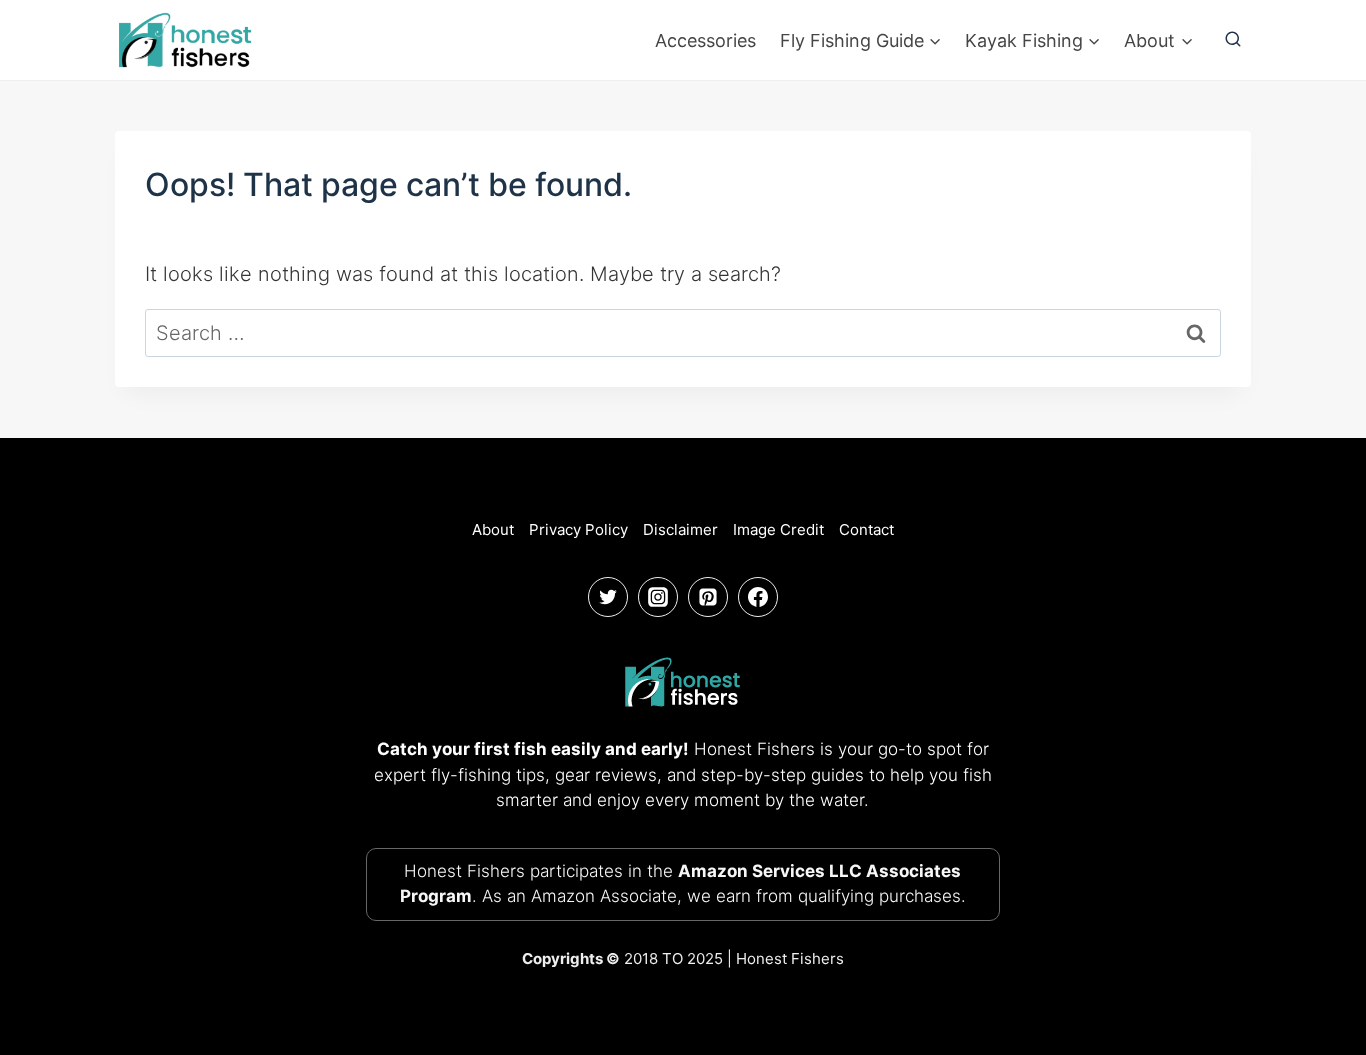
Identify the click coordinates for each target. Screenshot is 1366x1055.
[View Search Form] (1233, 40)
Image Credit (778, 529)
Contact (866, 529)
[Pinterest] (708, 597)
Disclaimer (680, 529)
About (493, 529)
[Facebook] (758, 597)
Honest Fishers (790, 958)
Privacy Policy (578, 529)
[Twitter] (608, 597)
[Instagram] (658, 597)
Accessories (705, 40)
